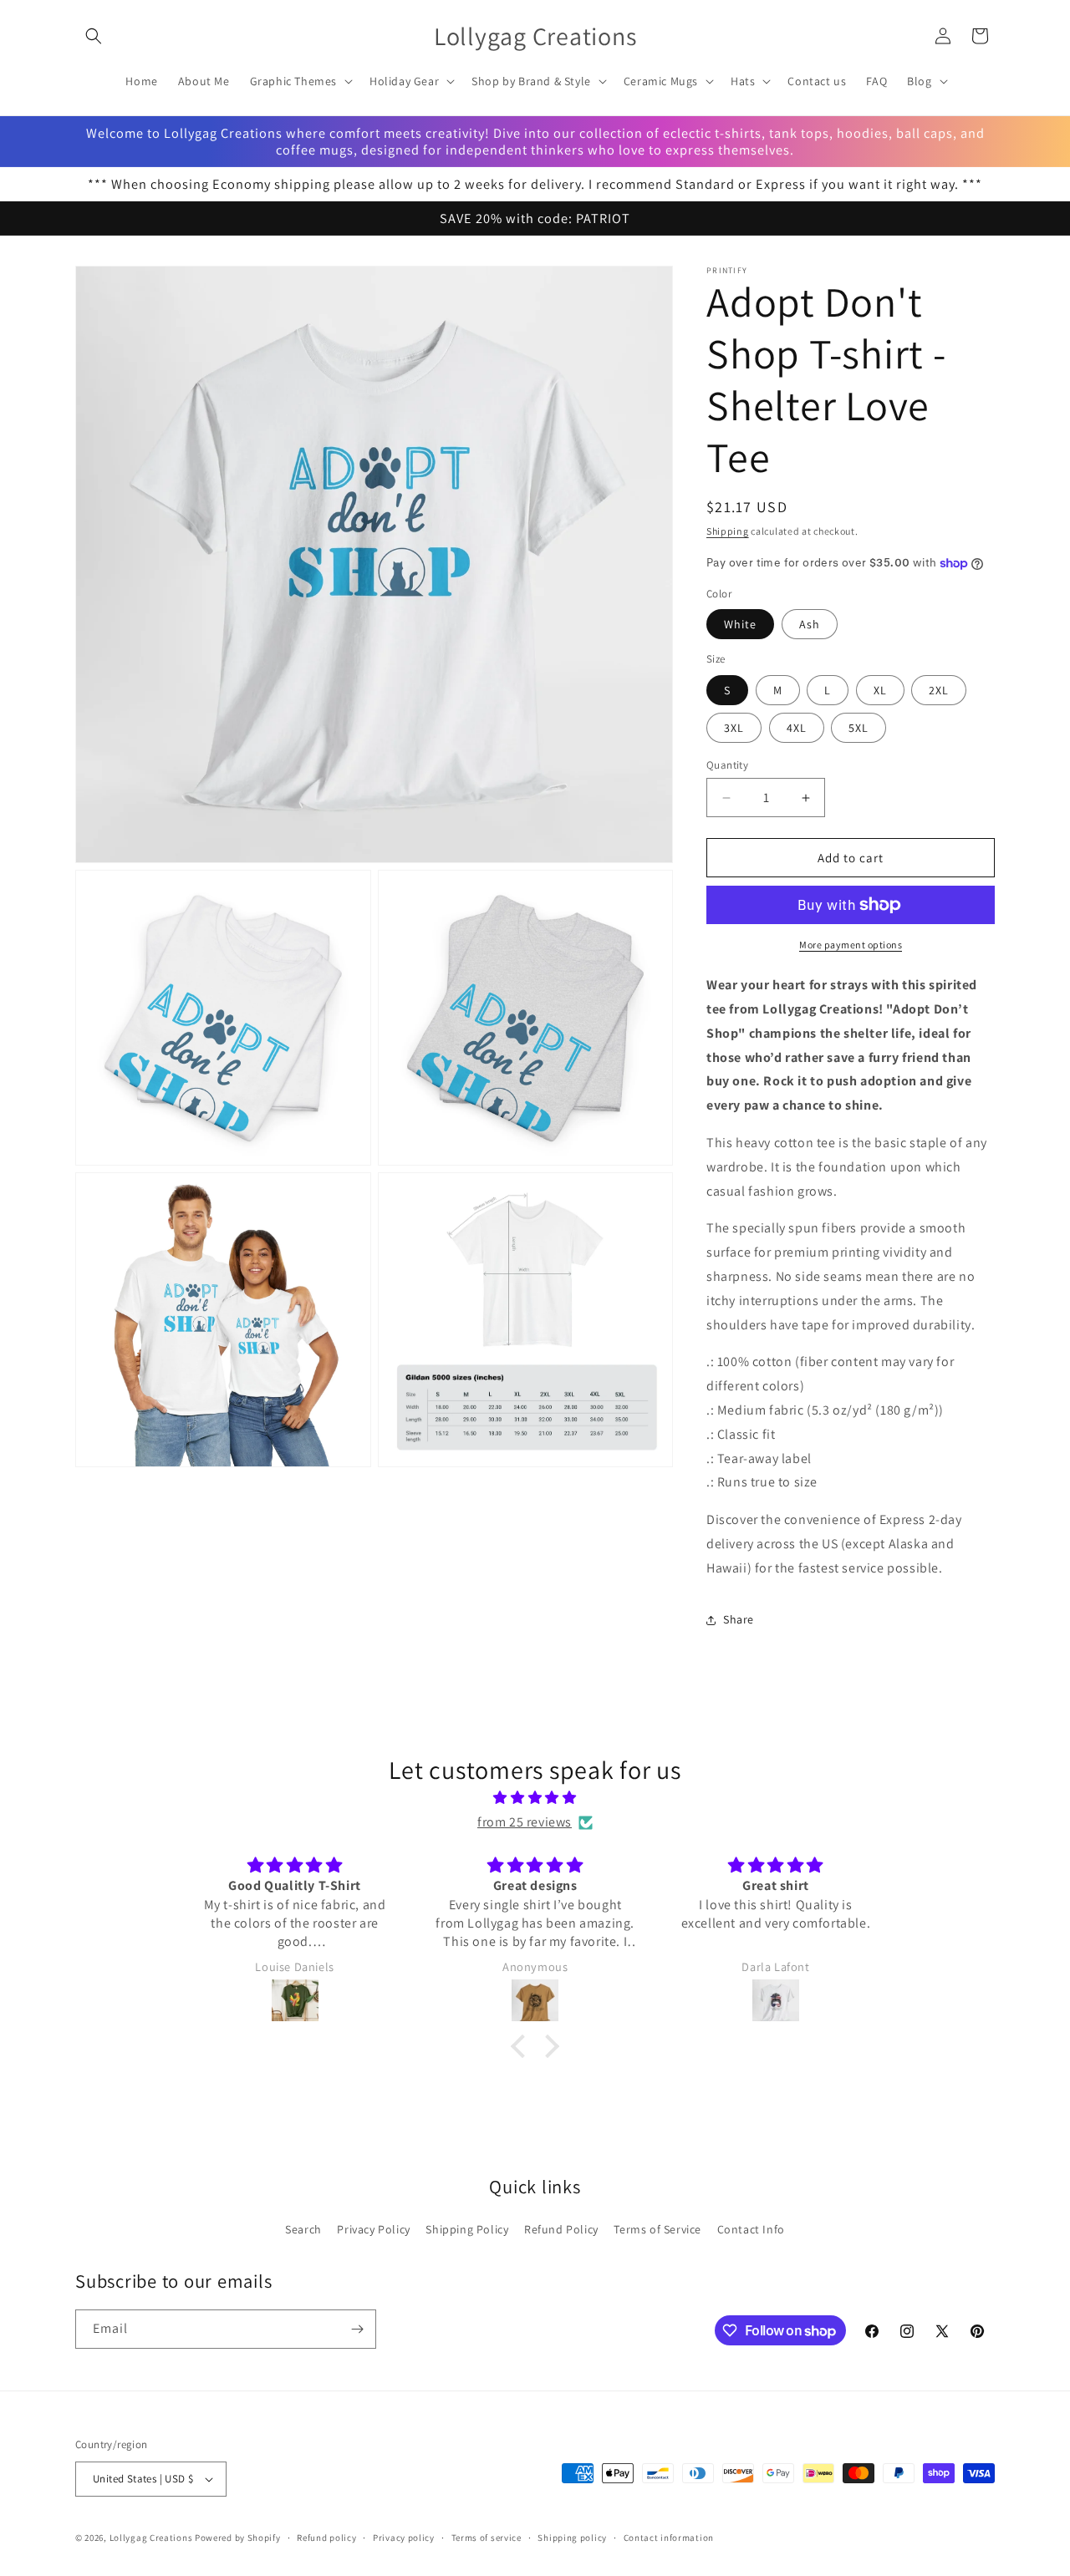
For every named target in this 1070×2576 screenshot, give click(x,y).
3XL (734, 728)
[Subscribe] (357, 2329)
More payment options (851, 945)
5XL (859, 728)
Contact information (669, 2538)
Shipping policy (572, 2538)
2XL (939, 690)
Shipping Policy (467, 2229)
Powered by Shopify (238, 2538)
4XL (797, 728)
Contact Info (751, 2229)
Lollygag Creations (151, 2538)
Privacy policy (404, 2538)
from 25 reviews (525, 1822)
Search (303, 2229)
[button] (94, 36)
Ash (810, 624)
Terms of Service (657, 2229)
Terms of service (487, 2538)
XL (880, 690)
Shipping (728, 531)
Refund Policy (561, 2229)
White (740, 624)
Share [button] (739, 1619)
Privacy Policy (373, 2229)
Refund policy (326, 2538)
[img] (535, 1798)
